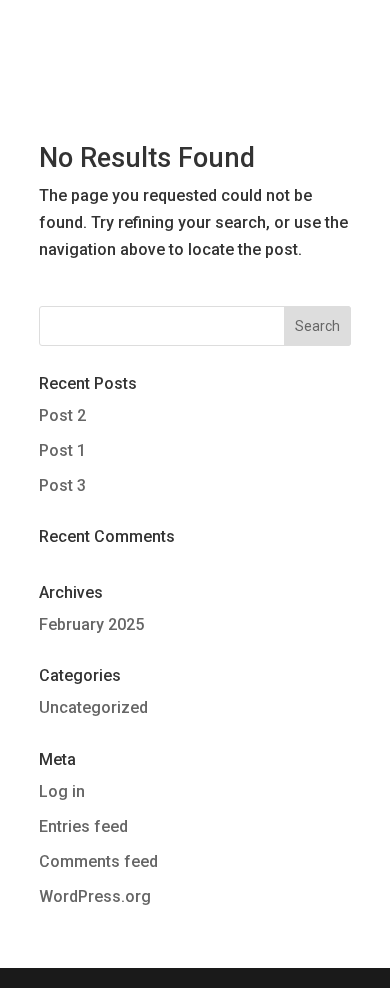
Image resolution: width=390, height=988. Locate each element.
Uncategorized (93, 707)
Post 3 (62, 485)
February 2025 (91, 624)
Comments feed (98, 861)
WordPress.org (95, 896)
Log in (62, 791)
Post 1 (62, 450)
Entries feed (83, 826)
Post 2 (62, 415)
